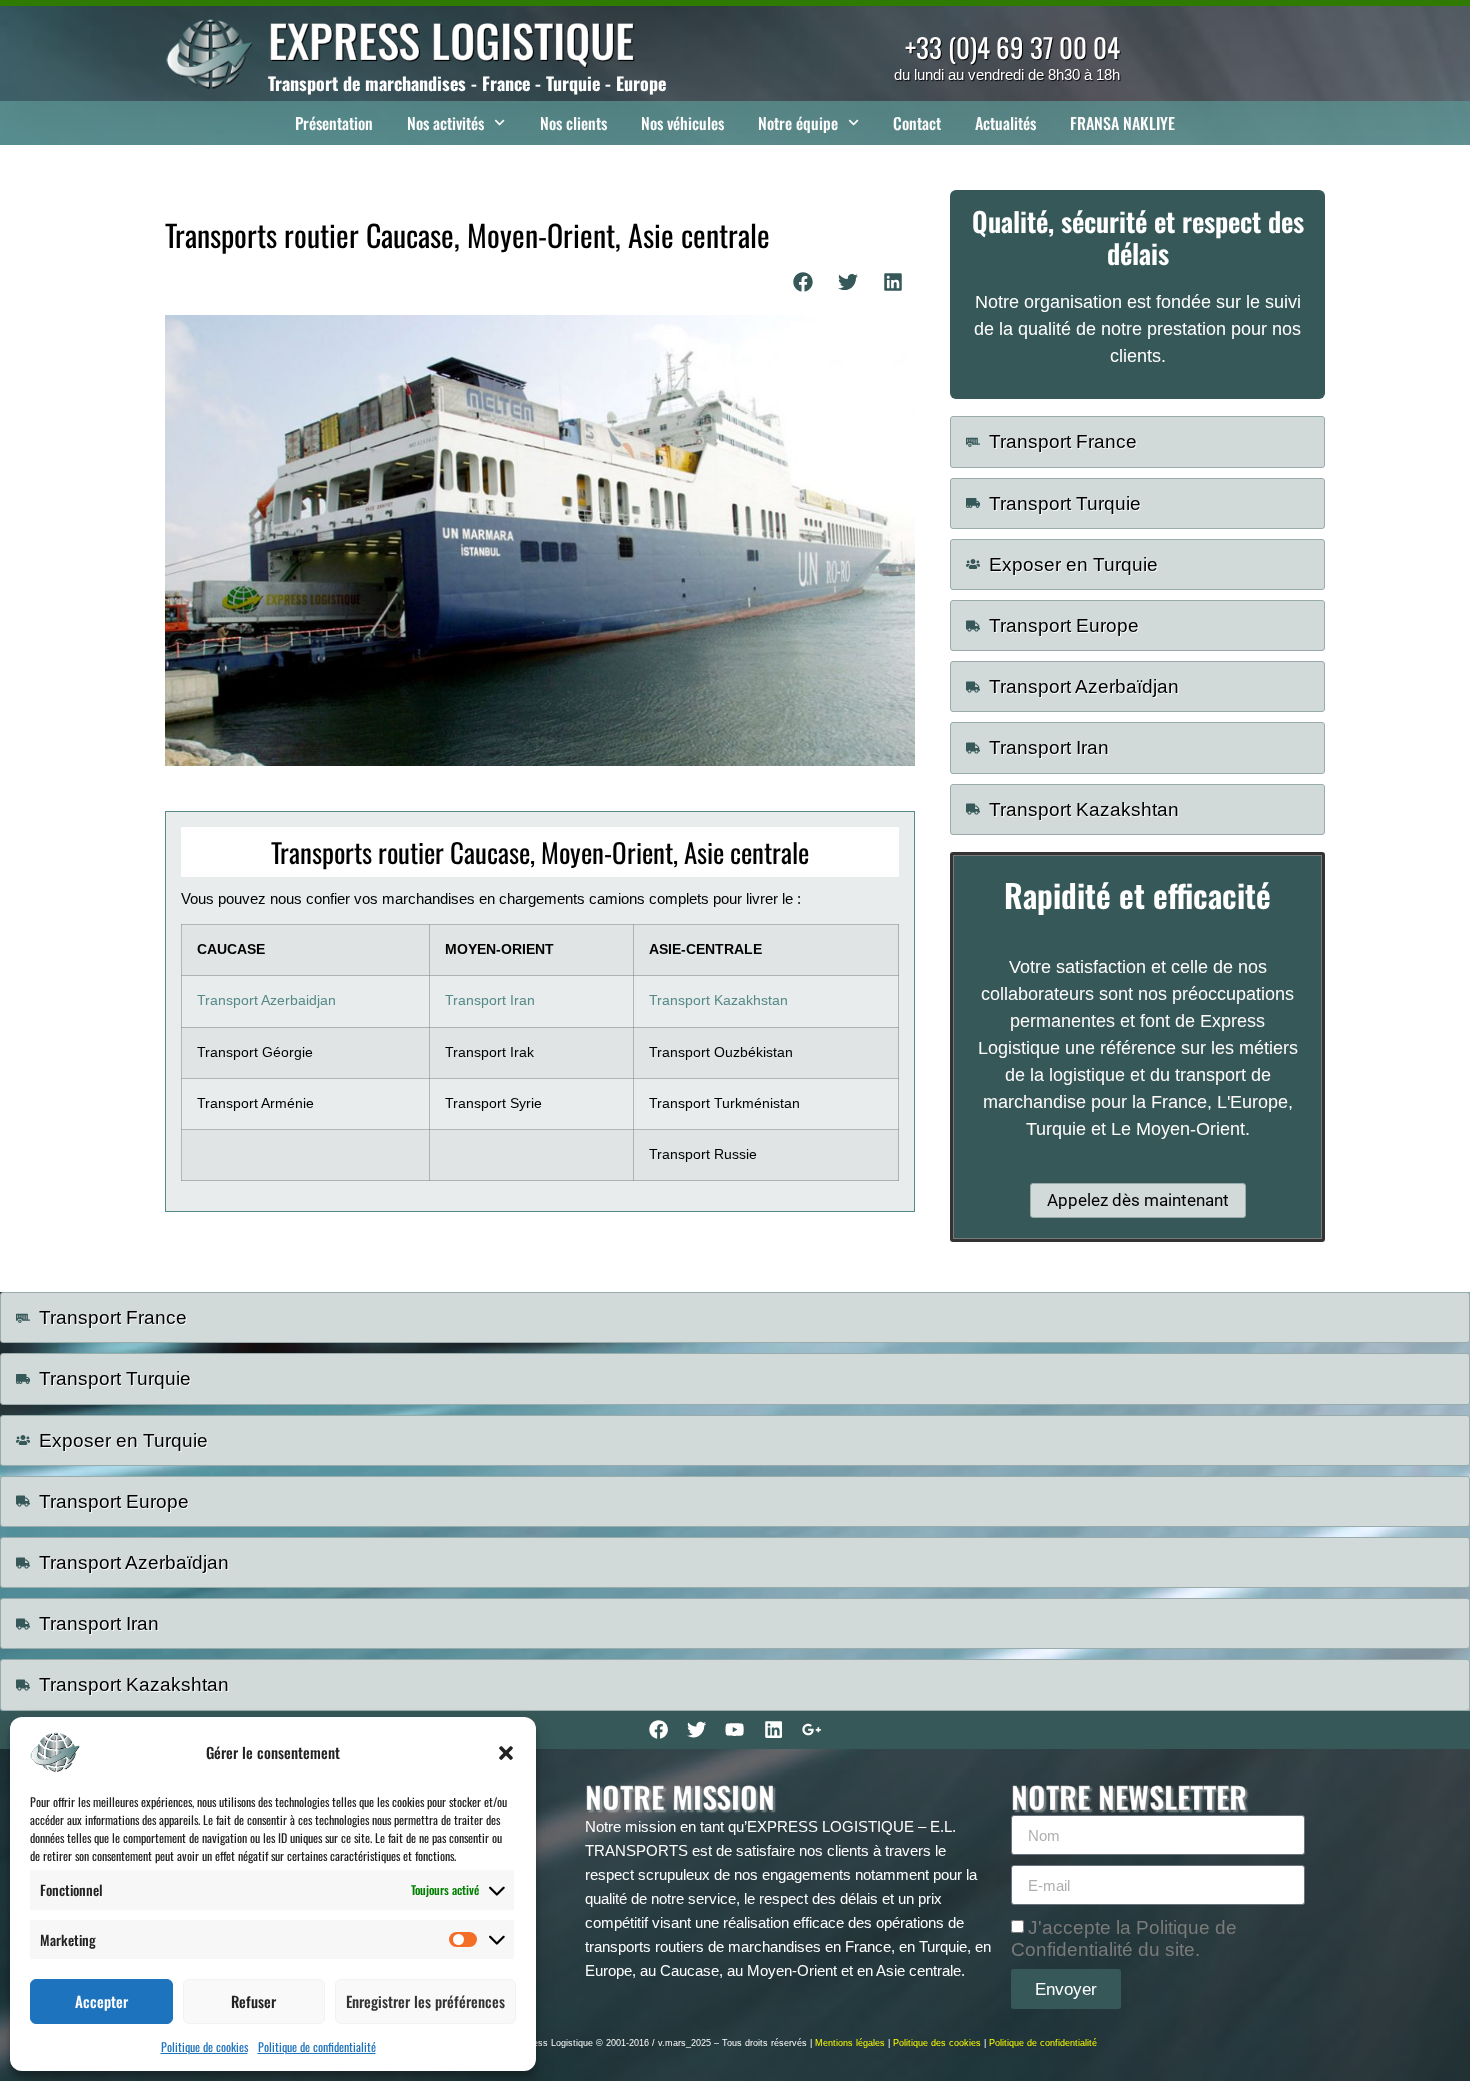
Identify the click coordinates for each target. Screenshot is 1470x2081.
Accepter (101, 2001)
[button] (506, 1753)
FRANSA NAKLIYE (1122, 123)
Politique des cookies (937, 2043)
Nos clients (573, 123)
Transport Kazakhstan (718, 1000)
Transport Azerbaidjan (266, 1000)
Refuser (253, 2001)
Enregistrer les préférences (425, 2001)
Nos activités (445, 123)
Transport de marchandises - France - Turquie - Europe (467, 83)
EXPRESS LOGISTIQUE (451, 39)
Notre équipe (798, 123)
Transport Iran (490, 1000)
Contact (917, 123)
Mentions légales (850, 2043)
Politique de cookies (204, 2046)
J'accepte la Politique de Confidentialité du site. (1124, 1938)
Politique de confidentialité (317, 2046)
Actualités (1005, 123)
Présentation (334, 123)
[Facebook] (658, 1730)
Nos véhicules (682, 123)
